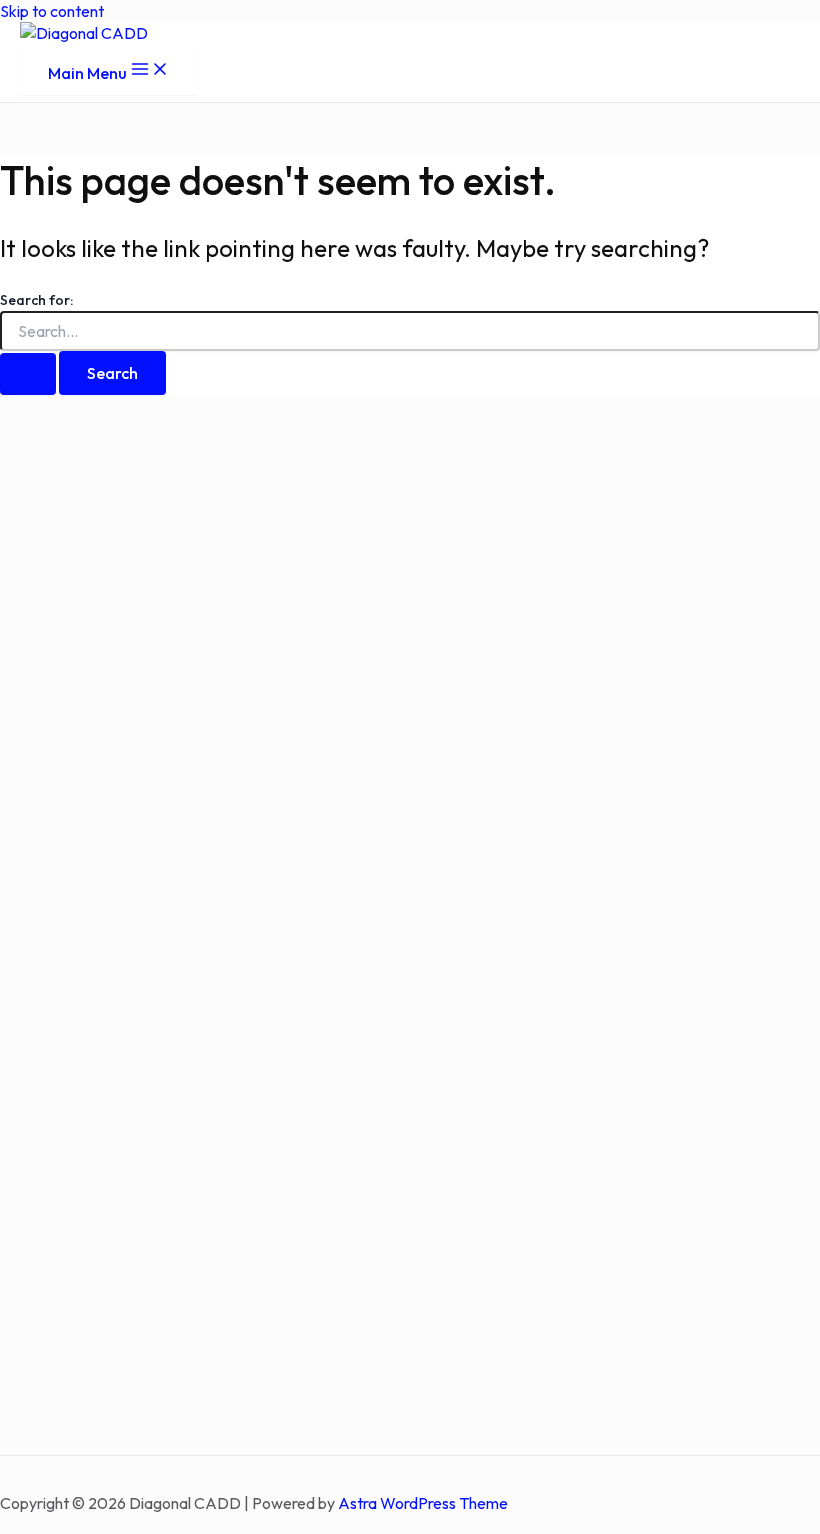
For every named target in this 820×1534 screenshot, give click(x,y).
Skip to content (52, 11)
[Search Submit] (28, 374)
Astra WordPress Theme (423, 1503)
